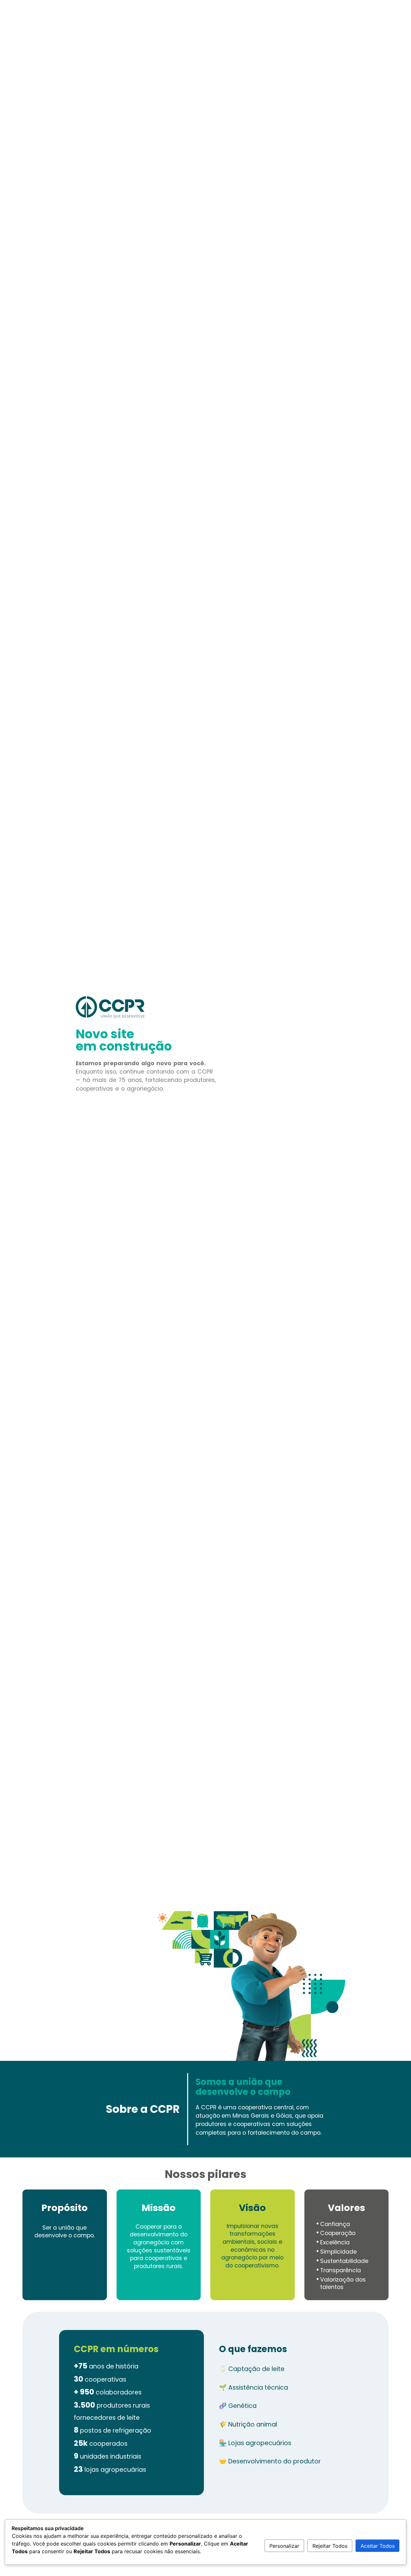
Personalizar (284, 2546)
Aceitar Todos (378, 2546)
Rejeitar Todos (330, 2546)
